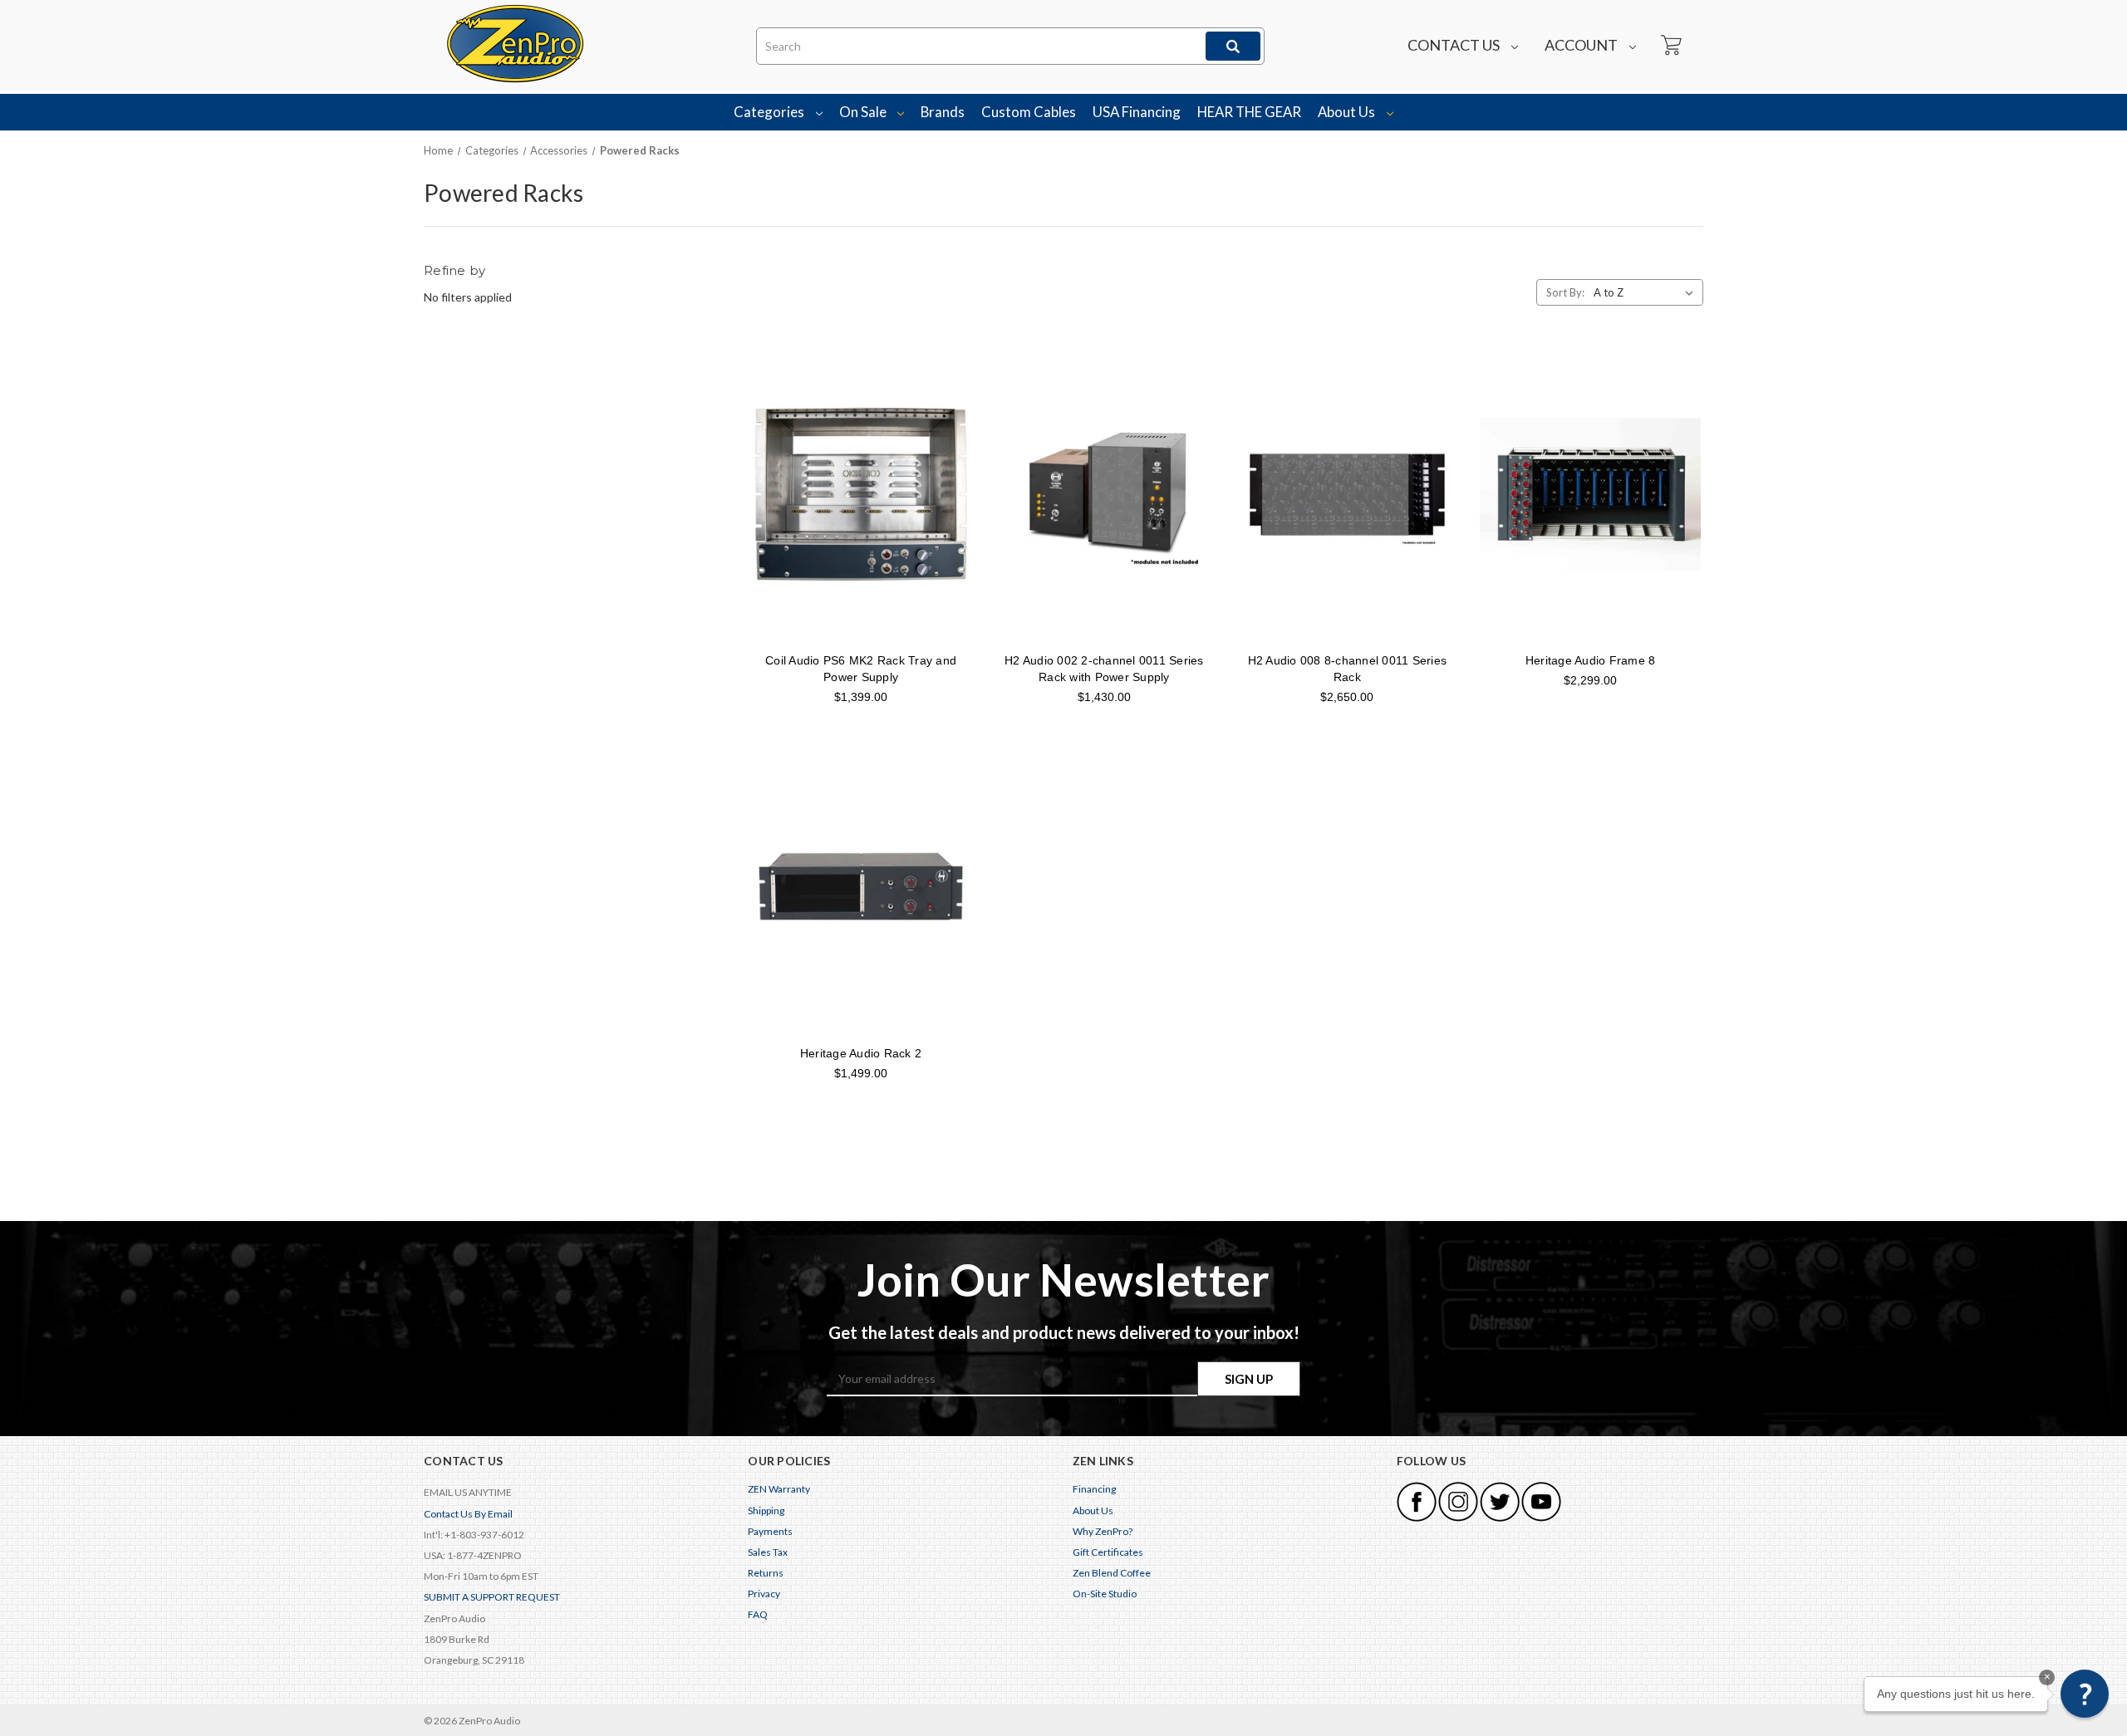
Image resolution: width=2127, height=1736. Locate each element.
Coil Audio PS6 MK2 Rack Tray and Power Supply (861, 669)
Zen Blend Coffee (1112, 1573)
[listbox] (1647, 292)
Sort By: (1565, 292)
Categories (770, 112)
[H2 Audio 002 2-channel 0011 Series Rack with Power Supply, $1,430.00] (1104, 494)
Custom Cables (1029, 112)
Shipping (766, 1510)
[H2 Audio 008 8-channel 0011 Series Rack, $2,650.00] (1348, 494)
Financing (1094, 1489)
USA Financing (1137, 112)
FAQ (758, 1614)
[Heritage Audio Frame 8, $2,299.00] (1590, 494)
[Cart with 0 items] (1670, 46)
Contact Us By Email (468, 1514)
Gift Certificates (1108, 1552)
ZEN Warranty (779, 1489)
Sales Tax (768, 1552)
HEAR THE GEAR (1249, 112)
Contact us (1455, 45)
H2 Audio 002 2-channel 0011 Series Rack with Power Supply (1104, 669)
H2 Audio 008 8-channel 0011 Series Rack (1348, 669)
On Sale (864, 112)
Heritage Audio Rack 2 (861, 1053)
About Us (1348, 112)
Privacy (764, 1594)
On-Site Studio (1105, 1594)
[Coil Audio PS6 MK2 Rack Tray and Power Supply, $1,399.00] (861, 494)
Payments (770, 1531)
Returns (766, 1573)
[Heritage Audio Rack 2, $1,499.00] (861, 888)
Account (1582, 45)
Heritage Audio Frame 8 (1591, 660)
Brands (943, 112)
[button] (2085, 1694)
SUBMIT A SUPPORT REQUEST (492, 1597)
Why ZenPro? (1103, 1531)
